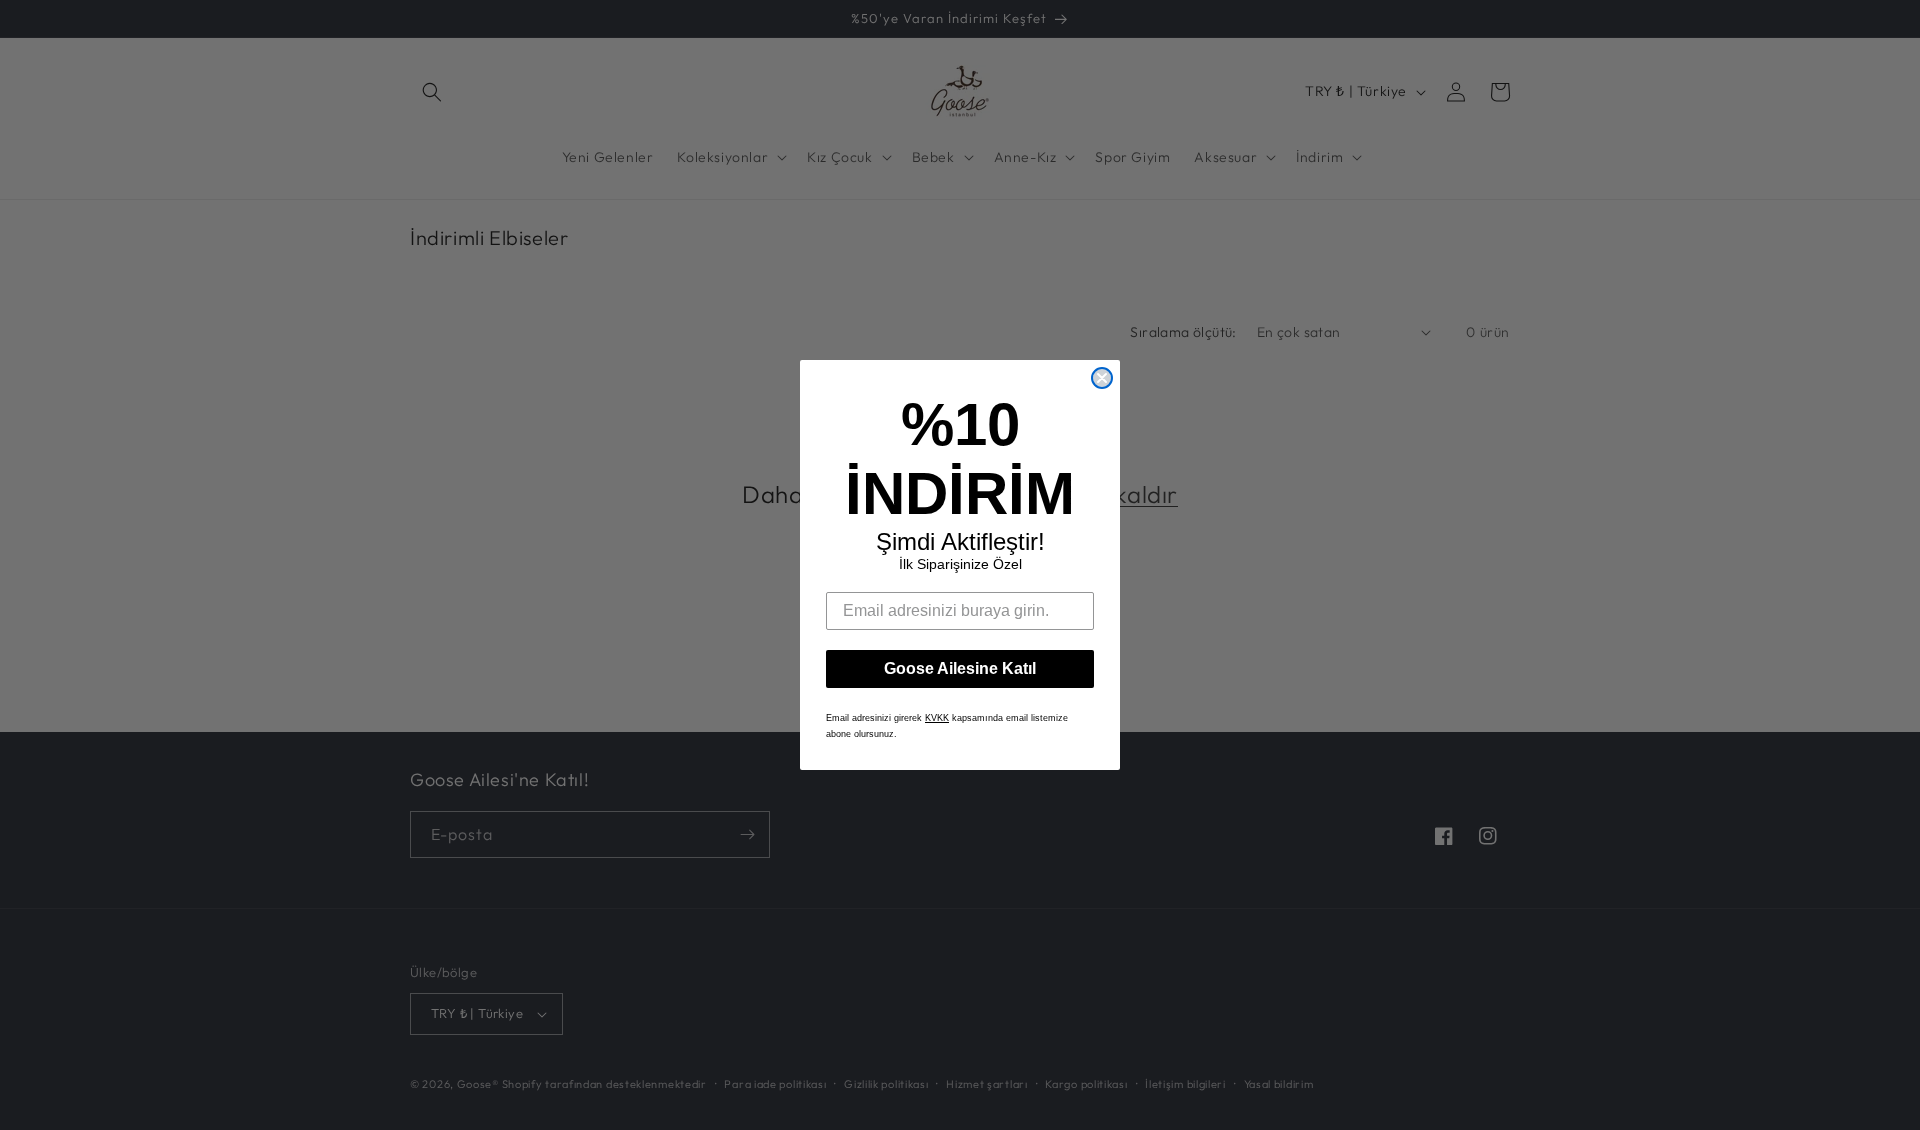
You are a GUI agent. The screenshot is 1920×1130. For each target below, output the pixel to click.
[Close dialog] (1102, 378)
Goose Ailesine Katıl (960, 668)
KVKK (937, 718)
